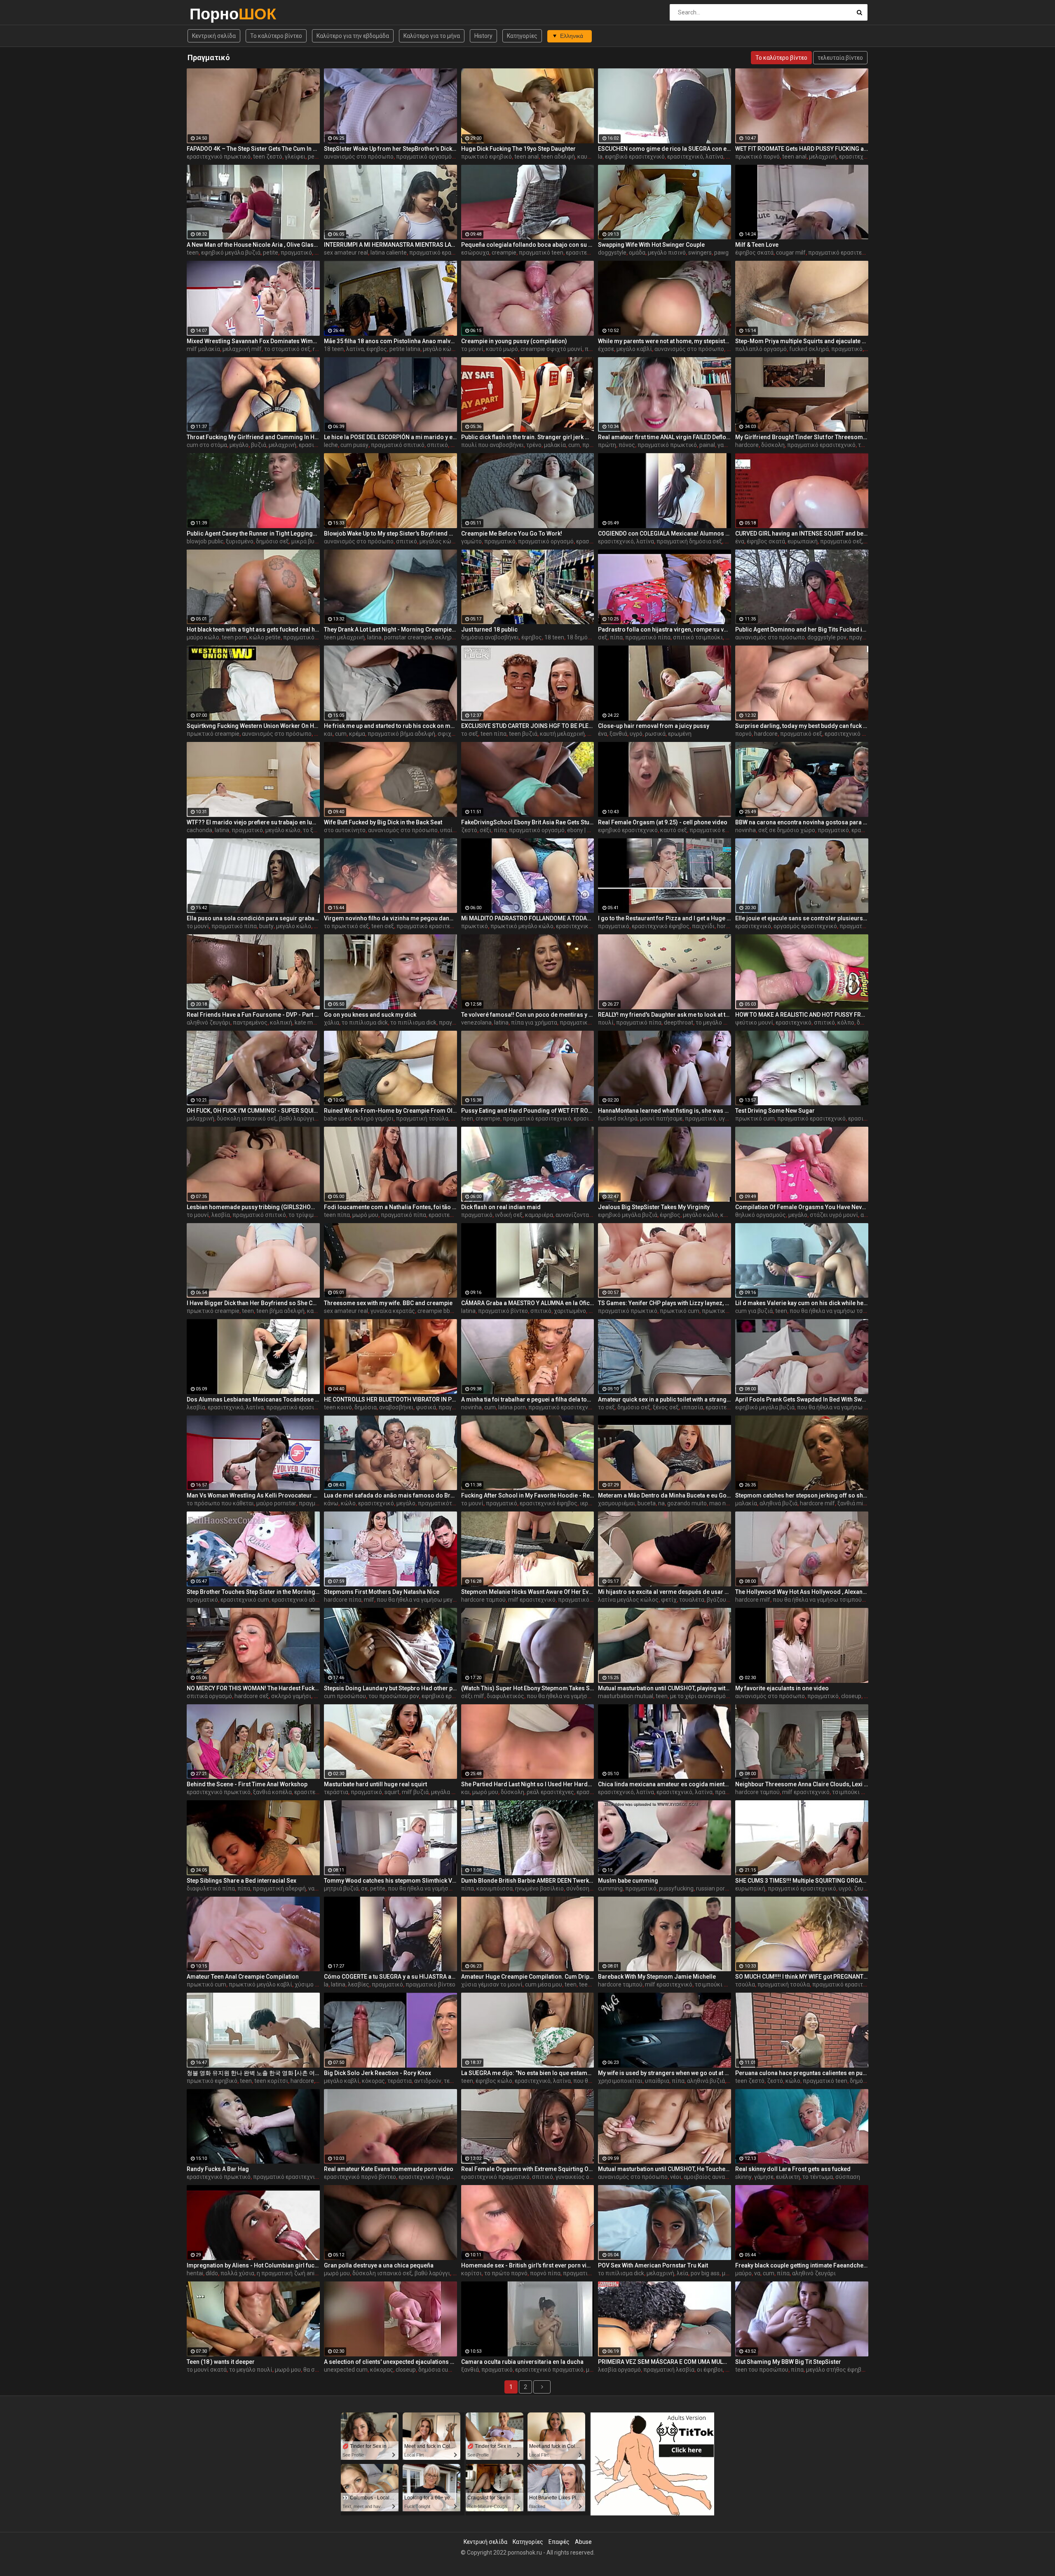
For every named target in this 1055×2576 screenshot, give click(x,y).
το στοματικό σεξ (287, 349)
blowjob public (205, 541)
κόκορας (373, 2081)
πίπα (616, 637)
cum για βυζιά (754, 1311)
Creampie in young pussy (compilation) (514, 341)
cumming (610, 1888)
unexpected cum (346, 2370)
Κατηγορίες (522, 36)
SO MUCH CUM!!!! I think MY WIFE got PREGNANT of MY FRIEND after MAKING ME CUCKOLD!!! (802, 1977)
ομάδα (637, 253)
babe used (338, 1118)
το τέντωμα (818, 2177)
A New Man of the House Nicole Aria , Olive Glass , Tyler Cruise (253, 245)
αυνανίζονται (573, 1215)
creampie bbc (435, 1311)
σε (364, 1888)
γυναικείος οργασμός (584, 2177)
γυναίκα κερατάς (393, 1311)
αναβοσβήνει (396, 1407)
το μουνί (472, 349)
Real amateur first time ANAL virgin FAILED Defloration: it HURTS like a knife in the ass (665, 437)
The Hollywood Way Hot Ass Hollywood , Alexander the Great (802, 1592)
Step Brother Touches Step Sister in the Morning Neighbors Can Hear (253, 1592)
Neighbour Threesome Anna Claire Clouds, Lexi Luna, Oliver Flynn (802, 1784)
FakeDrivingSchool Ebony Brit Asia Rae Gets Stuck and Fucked (528, 822)
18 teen (334, 349)
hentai (195, 2273)
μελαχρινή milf (242, 349)
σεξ (603, 637)
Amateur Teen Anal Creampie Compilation (243, 1977)
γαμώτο (471, 541)
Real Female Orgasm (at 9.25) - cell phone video (663, 822)
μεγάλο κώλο (440, 349)
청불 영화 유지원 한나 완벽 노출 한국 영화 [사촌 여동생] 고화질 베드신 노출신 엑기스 (253, 2073)
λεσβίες (359, 1984)
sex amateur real (346, 253)
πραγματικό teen (541, 253)
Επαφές (559, 2542)
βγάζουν (718, 1600)
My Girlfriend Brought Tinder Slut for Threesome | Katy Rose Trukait (802, 437)
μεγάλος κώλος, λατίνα (450, 541)
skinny (743, 2177)
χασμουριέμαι (617, 1503)
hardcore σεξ (252, 1696)
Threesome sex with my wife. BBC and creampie (388, 1303)
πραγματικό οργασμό (424, 157)
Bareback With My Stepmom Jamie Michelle (657, 1977)
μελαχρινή (823, 157)
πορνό (743, 734)
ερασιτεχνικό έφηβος (661, 926)
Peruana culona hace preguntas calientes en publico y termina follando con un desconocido (802, 2073)
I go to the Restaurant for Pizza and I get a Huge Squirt (665, 918)
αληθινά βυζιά (778, 1503)
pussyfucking (676, 1888)
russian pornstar (717, 1888)
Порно (211, 14)
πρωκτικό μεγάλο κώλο (522, 926)
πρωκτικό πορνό (757, 157)
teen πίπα (494, 734)
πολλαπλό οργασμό (761, 349)
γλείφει (295, 157)
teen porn (234, 637)
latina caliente (389, 253)
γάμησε (764, 2177)
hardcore (747, 445)
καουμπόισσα (495, 1888)
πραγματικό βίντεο (503, 1311)
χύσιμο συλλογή (316, 1984)
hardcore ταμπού (483, 1600)
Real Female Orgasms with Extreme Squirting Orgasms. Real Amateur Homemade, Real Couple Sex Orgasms (528, 2169)
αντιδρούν (428, 2081)
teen (193, 253)
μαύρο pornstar (276, 1503)
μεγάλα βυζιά (449, 1792)
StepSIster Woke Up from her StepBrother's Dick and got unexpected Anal (390, 149)
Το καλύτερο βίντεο (276, 36)
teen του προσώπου (762, 2370)
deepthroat (679, 1022)
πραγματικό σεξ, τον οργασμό (859, 541)
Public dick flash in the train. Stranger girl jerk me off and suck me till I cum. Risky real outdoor (528, 437)
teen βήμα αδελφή (280, 1311)
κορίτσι (471, 2273)
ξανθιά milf (852, 1503)
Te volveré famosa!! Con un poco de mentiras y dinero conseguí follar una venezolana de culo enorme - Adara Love (528, 1015)
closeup (851, 1696)
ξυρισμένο (240, 541)
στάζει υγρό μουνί (834, 1215)
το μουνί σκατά (207, 2370)
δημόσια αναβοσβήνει (490, 637)
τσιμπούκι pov (851, 1792)
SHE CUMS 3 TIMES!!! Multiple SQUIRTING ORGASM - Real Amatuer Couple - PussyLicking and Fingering (802, 1881)
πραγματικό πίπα (648, 637)
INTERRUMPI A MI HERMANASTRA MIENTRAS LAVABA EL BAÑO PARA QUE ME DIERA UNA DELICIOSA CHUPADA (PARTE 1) (390, 245)
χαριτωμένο (570, 1311)
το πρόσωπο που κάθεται (220, 1503)
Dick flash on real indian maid (501, 1207)
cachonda (199, 830)
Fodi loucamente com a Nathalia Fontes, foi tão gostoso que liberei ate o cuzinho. (390, 1207)
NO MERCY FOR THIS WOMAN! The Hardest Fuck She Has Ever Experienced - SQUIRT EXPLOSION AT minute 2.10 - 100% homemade (253, 1688)
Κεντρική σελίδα (214, 36)
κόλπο (846, 1022)
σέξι (485, 830)
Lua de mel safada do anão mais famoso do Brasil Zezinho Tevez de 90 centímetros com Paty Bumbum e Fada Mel (390, 1495)
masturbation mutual (626, 1696)
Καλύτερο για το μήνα (432, 36)
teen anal (526, 157)
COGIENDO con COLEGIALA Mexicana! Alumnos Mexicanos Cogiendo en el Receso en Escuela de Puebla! (665, 533)
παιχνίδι (703, 926)
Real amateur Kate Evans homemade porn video (389, 2169)
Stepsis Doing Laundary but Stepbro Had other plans (390, 1688)
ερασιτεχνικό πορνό (593, 253)
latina (374, 637)
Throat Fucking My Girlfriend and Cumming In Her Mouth (253, 437)
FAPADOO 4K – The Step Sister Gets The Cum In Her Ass (253, 149)
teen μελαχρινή (344, 637)
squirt (392, 1792)
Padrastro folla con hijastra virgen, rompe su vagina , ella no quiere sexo (665, 629)
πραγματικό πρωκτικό (667, 445)
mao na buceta (729, 1503)
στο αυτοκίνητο (345, 830)
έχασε (606, 349)
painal (707, 445)
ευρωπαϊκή (803, 541)
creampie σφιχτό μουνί (551, 349)
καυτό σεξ (674, 830)
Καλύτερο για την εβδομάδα (353, 36)
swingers (700, 253)
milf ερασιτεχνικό (532, 1600)
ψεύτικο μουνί (754, 1022)
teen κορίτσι (271, 2081)
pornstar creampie (408, 637)
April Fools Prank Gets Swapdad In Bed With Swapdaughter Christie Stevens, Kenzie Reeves (802, 1399)
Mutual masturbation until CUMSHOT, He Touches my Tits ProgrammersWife (665, 2169)
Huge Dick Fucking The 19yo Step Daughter (518, 149)
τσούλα (745, 1984)
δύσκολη (773, 445)
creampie (504, 253)
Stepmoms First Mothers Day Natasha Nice (382, 1592)
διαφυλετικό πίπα (211, 1888)
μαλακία (555, 445)
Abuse (583, 2542)
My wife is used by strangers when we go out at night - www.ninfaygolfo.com (665, 2073)
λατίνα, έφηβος (367, 349)
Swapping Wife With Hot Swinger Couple (651, 245)
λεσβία (221, 1215)
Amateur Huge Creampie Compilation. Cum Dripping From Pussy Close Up (528, 1977)
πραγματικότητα (440, 1503)
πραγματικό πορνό (308, 637)
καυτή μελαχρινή (562, 734)
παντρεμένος (250, 1022)
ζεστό (469, 830)
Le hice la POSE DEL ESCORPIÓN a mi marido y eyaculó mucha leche (390, 437)
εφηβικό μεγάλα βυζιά (231, 253)
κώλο (728, 1215)
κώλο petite (265, 637)
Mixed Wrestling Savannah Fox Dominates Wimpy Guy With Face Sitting (253, 341)
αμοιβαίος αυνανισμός (714, 2177)
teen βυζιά (523, 734)
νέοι (676, 2177)
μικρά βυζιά (307, 541)
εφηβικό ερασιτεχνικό (635, 157)
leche (331, 445)
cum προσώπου (345, 1696)
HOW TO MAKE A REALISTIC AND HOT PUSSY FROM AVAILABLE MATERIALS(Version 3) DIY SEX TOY (802, 1015)
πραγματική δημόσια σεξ (689, 541)
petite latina (405, 349)
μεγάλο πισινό (667, 253)
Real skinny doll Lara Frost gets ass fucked (793, 2169)
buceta (647, 1503)
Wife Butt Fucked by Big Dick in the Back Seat (383, 822)
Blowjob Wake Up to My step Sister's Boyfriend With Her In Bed (390, 533)
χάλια (332, 1022)
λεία (682, 2273)
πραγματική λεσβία (669, 2370)
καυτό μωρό (502, 349)
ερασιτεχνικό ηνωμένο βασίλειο (441, 2177)
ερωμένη (680, 734)
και (328, 734)
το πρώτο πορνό (506, 2273)
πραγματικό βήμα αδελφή (401, 734)
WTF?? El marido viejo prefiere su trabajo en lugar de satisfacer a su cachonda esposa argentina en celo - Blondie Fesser (253, 822)
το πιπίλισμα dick (365, 1022)
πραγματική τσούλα (422, 1118)
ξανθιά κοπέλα (272, 1792)
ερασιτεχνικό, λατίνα (695, 157)
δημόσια (366, 1407)
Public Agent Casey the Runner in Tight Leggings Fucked (253, 533)
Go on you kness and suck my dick (370, 1015)
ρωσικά (655, 734)
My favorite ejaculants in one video (782, 1688)
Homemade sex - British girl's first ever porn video (528, 2265)
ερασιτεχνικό (857, 157)
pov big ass (705, 2273)
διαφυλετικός (505, 1696)
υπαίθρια (452, 830)
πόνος (627, 445)
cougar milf (791, 253)
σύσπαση (848, 2177)
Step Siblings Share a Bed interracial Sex (241, 1881)
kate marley (310, 1022)
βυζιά (259, 445)
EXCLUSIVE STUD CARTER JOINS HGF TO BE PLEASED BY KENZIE (528, 726)
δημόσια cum (436, 2370)
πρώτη (607, 445)
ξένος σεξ (666, 1407)
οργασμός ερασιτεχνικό (805, 926)
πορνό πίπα (545, 2273)
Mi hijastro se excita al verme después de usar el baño (665, 1592)
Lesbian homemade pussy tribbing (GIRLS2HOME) (253, 1207)
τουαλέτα (692, 1600)
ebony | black (584, 830)
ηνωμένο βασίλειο (539, 1888)
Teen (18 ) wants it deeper (221, 2362)
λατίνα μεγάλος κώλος (628, 1600)
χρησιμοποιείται (620, 2081)
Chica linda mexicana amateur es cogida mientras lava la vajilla (665, 1784)
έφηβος (532, 637)
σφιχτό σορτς (456, 734)
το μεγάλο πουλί (717, 1022)
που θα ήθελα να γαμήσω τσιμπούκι (837, 1311)
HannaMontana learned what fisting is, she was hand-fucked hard (665, 1111)
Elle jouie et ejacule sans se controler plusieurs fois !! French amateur (802, 918)
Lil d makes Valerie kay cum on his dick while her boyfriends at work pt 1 (802, 1303)
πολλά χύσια (237, 2273)
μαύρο (743, 2273)
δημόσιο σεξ (272, 541)
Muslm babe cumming (628, 1881)
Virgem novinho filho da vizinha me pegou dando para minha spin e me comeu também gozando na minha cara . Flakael (390, 918)
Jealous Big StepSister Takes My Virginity (654, 1207)
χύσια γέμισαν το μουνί (492, 1984)
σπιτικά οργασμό (209, 1696)
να (757, 2273)
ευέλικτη (788, 2177)
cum (574, 445)
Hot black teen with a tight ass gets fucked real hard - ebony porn (253, 629)
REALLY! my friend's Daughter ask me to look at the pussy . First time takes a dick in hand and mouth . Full (665, 1015)
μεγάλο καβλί (634, 349)
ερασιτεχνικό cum (245, 1600)
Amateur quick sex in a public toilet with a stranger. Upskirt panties (665, 1399)
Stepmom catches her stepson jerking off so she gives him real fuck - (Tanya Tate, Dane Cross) (802, 1495)
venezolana (476, 1022)
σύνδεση (578, 1888)
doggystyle (612, 253)
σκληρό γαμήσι (455, 637)
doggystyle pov (827, 637)
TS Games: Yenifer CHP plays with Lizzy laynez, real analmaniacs (665, 1303)
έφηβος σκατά (754, 253)
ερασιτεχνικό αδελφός (302, 1600)
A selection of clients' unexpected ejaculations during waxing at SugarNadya (390, 2362)
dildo (212, 2273)
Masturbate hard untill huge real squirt (375, 1784)
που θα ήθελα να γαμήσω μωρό (567, 1696)
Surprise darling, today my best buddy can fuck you (802, 726)
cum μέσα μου (544, 1984)
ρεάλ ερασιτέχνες (550, 1792)
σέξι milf (473, 1696)
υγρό (636, 734)
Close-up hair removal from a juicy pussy (654, 726)
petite (315, 157)
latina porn (512, 1407)
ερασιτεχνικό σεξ (848, 734)
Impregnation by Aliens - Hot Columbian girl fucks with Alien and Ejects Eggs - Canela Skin (253, 2265)
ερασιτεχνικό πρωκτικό (219, 157)
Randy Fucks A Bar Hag (218, 2169)
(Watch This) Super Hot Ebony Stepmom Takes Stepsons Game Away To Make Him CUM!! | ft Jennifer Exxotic (528, 1688)
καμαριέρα (539, 1215)
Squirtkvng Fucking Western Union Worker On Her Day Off (253, 726)
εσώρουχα (475, 253)
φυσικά (426, 1407)
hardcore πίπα (343, 1600)
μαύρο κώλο (203, 637)
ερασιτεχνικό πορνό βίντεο (360, 2177)
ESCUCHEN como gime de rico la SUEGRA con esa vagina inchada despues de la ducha (665, 149)
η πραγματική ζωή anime (290, 2273)
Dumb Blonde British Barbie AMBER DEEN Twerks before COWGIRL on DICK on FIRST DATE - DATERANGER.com (528, 1881)
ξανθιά (618, 734)
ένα (740, 541)
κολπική (281, 1022)
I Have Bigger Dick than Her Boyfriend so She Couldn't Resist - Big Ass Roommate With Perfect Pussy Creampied (253, 1303)
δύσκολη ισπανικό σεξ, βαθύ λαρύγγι (266, 1118)
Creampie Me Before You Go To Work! (512, 533)
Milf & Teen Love (757, 245)
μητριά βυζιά (341, 1888)
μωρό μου (365, 1215)
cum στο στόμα (207, 445)
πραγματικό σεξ (801, 734)
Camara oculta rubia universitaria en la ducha (522, 2362)
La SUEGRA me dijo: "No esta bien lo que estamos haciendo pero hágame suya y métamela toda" (528, 2073)
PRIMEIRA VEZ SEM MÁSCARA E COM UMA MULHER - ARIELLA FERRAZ (665, 2362)
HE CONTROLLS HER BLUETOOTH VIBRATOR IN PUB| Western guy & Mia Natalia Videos (390, 1399)
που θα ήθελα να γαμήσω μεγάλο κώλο (848, 1407)
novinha (746, 830)
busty (266, 926)
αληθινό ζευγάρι (209, 1022)
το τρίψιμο (303, 1215)
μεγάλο (239, 445)
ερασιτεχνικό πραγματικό (495, 2177)
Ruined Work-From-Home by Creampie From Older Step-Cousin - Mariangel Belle (390, 1111)
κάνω (331, 1503)
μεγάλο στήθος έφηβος (837, 2370)
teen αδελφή (558, 157)
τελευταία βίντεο (840, 58)
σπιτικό (437, 445)
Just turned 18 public (489, 629)
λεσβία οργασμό (619, 2370)
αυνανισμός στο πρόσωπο (359, 157)
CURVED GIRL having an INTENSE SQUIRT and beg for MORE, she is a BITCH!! (802, 533)
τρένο (534, 445)
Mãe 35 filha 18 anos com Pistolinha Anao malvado (390, 341)
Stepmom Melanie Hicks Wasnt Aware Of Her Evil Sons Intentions (528, 1592)
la (600, 157)
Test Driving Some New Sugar (775, 1111)
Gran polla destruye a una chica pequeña (379, 2265)
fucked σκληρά (809, 349)
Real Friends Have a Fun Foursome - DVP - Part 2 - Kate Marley (253, 1015)
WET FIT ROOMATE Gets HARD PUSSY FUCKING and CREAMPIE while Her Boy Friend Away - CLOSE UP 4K (802, 149)
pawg (721, 253)
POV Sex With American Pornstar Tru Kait (653, 2265)
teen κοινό (338, 1407)
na (661, 1503)
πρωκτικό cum (755, 1118)
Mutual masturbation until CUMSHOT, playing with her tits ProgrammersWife (665, 1688)
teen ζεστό (268, 157)
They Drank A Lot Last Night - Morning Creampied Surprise (390, 629)
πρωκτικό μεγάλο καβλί (260, 1984)
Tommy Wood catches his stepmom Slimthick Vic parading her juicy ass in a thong (390, 1881)
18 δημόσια (582, 637)
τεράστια (336, 1792)
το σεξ (470, 734)
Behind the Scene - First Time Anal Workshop (247, 1784)
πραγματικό (296, 253)
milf (369, 1600)
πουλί (606, 1022)
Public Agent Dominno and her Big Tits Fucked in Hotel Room (802, 629)
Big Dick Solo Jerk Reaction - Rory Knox (377, 2073)
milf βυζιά (415, 1792)
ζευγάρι (864, 1888)
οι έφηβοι (710, 2370)
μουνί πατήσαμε (661, 1118)
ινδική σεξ (509, 1215)
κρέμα (357, 734)
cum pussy (354, 445)
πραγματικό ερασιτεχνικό (443, 253)
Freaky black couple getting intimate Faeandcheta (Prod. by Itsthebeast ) (802, 2265)
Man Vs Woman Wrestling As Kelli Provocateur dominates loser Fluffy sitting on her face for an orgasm (253, 1495)
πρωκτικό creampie (213, 734)
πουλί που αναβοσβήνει (492, 445)
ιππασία (692, 1407)
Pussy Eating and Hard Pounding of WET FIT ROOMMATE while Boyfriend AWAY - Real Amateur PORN (528, 1111)
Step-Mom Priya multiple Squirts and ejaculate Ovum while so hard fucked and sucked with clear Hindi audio (802, 341)
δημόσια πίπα (868, 2081)
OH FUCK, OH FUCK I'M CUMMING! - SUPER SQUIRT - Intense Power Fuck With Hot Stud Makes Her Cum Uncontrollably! (253, 1111)
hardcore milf (817, 1503)
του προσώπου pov (394, 1696)
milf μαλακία (203, 349)
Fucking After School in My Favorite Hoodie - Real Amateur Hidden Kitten (528, 1495)
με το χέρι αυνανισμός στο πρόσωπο (719, 1696)
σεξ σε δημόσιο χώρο (787, 830)
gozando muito (687, 1503)
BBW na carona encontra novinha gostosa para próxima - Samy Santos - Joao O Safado (802, 822)
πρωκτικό (475, 926)
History (483, 36)
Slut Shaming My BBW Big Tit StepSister (788, 2362)
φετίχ (669, 1600)
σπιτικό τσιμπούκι (698, 637)
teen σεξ (383, 926)
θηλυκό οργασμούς (761, 1215)
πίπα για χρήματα (534, 1022)
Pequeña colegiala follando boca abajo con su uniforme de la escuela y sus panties (528, 245)
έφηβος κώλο (494, 2081)
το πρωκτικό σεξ (346, 926)
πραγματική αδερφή (279, 1888)
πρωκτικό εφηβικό (486, 157)
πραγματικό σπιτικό (398, 445)
